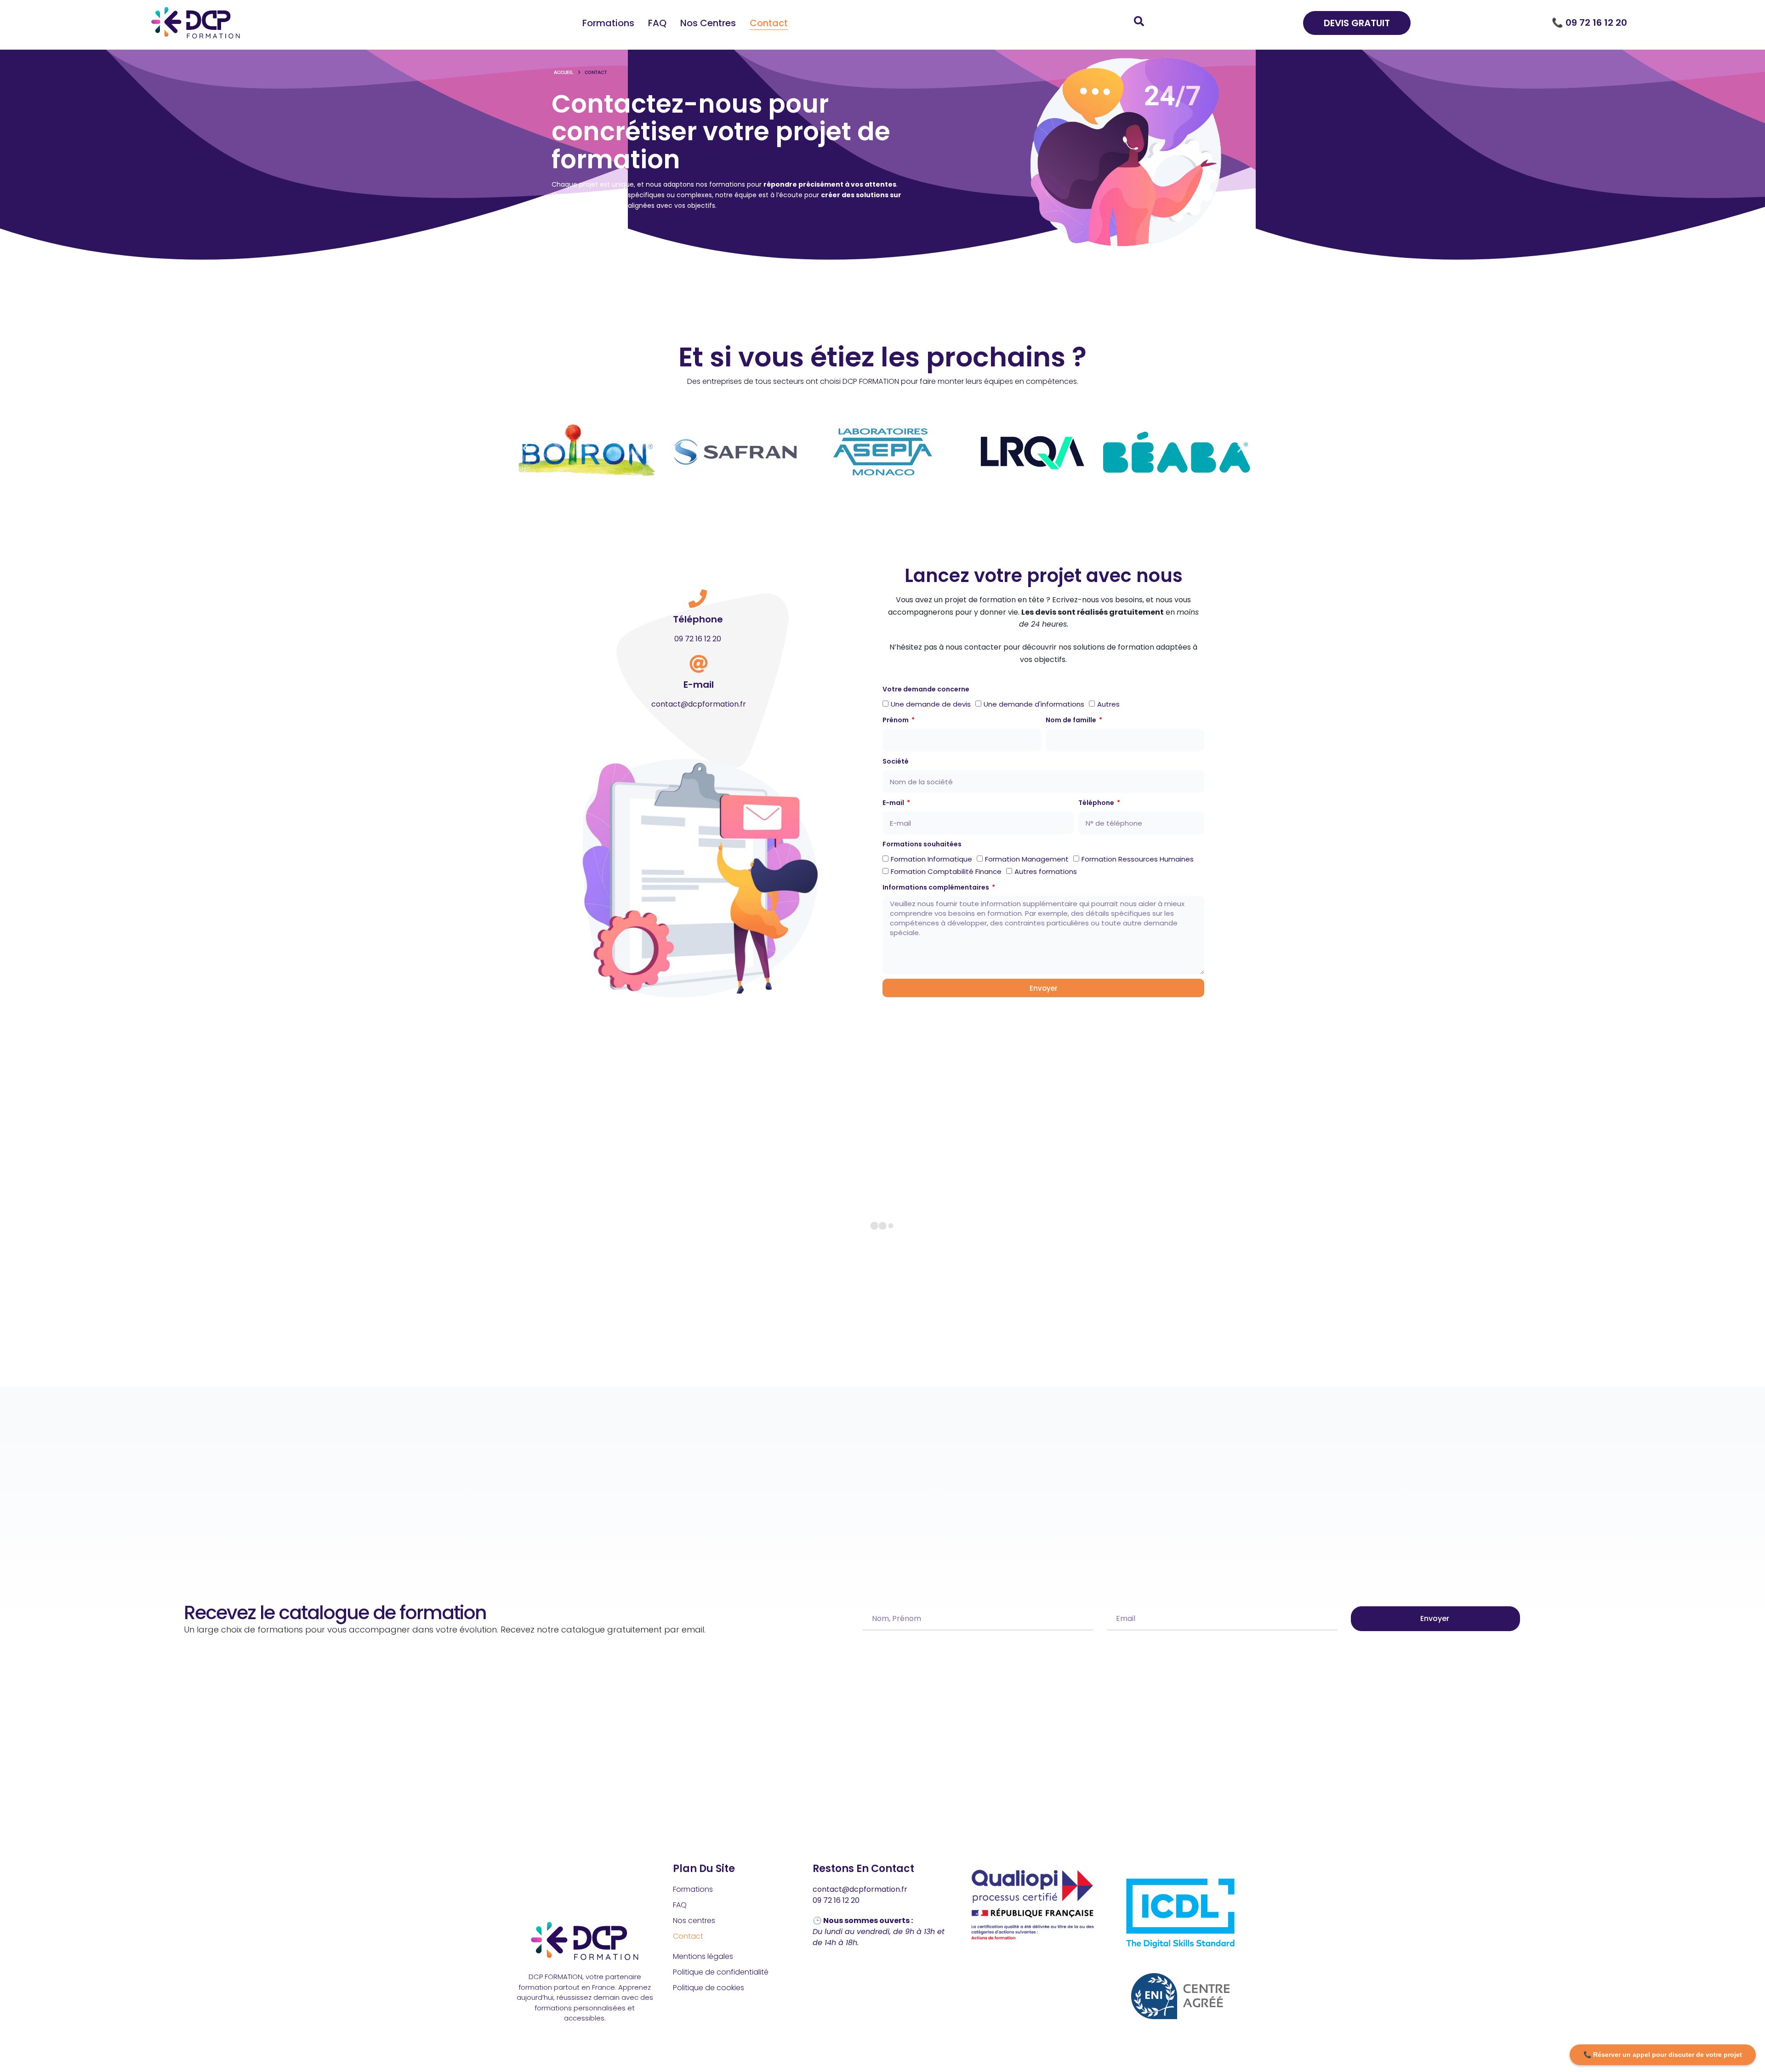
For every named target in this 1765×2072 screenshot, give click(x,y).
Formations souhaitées (922, 844)
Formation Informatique (931, 859)
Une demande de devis (931, 704)
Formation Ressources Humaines (1138, 859)
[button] (525, 448)
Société (896, 761)
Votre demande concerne (926, 689)
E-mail (699, 685)
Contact (769, 23)
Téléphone (698, 619)
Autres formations (1046, 871)
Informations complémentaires (937, 887)
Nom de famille (1072, 720)
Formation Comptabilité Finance (946, 871)
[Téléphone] (698, 599)
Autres (1108, 704)
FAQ (657, 23)
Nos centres (708, 23)
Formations (608, 23)
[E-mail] (699, 664)
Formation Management (1027, 859)
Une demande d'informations (1034, 704)
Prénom (896, 720)
